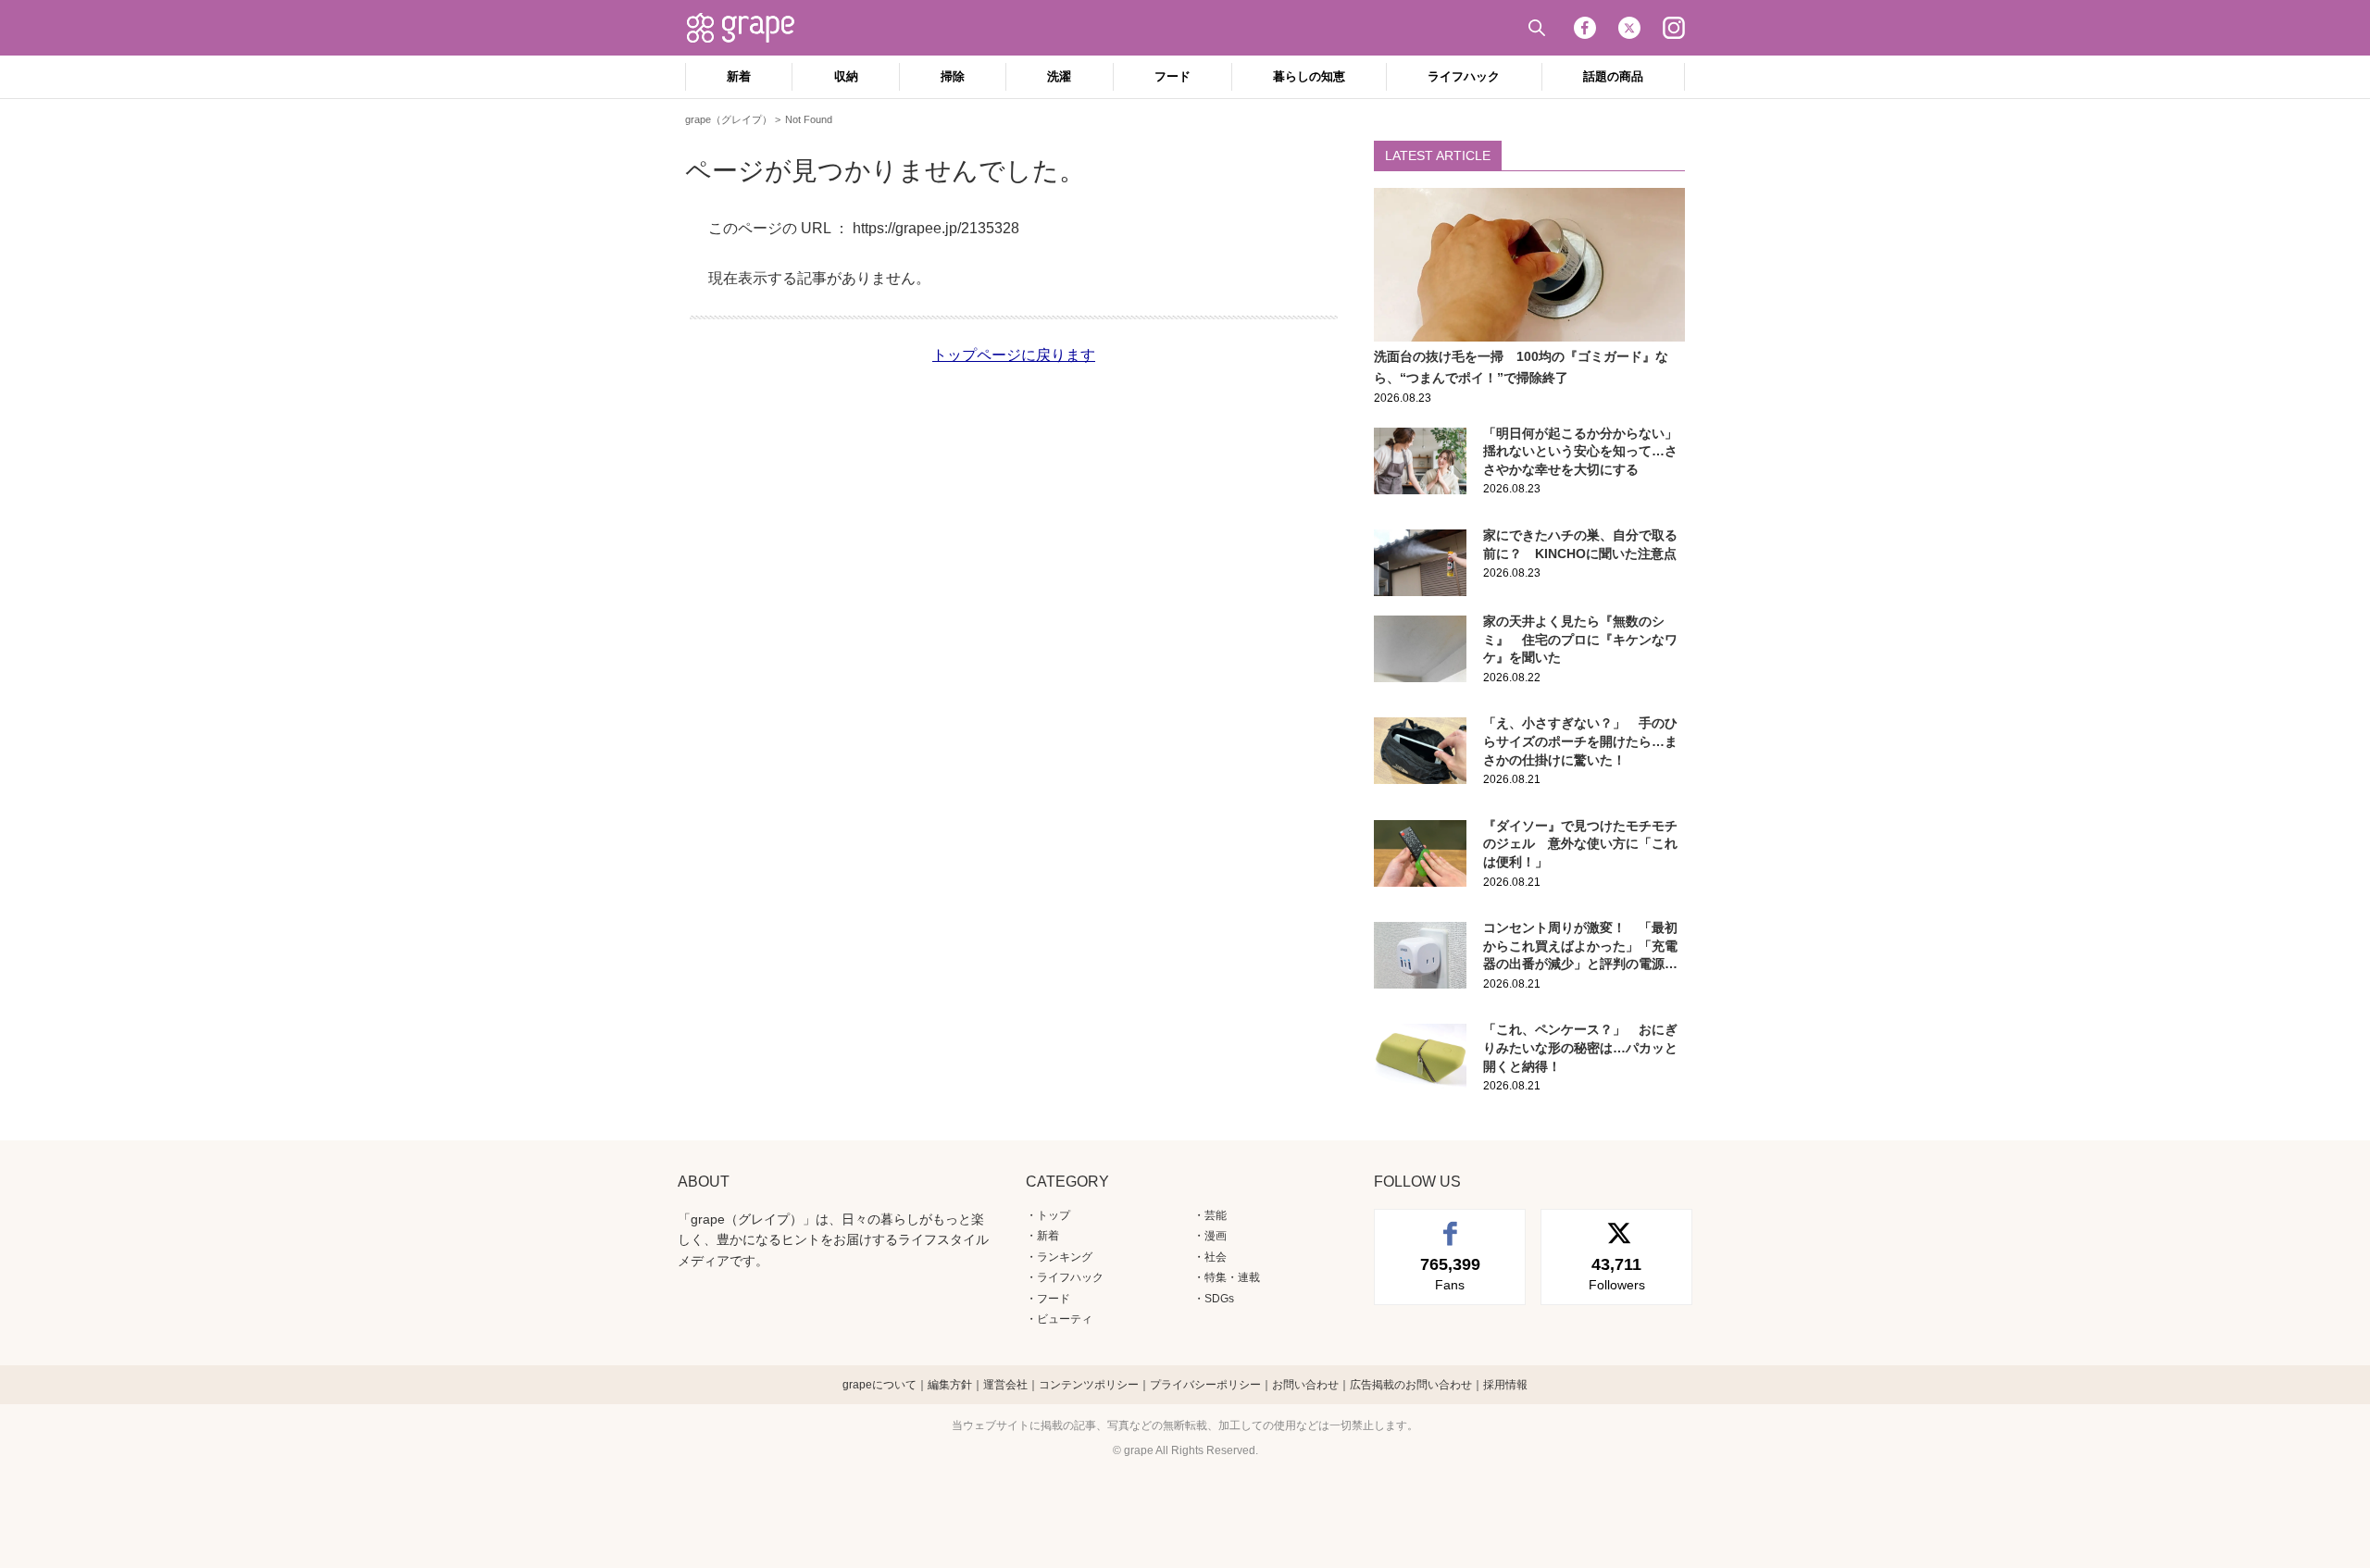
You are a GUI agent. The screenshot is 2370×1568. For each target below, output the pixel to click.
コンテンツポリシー (1089, 1385)
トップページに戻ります (1014, 355)
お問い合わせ (1305, 1385)
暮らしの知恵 (1309, 76)
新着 (739, 76)
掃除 (953, 76)
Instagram (1674, 28)
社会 (1216, 1257)
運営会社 (1005, 1385)
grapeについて (879, 1385)
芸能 (1216, 1215)
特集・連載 (1232, 1277)
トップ (1054, 1215)
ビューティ (1065, 1319)
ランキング (1065, 1257)
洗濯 (1059, 76)
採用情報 (1505, 1385)
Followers (1617, 1274)
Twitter (1629, 28)
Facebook (1585, 28)
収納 (846, 76)
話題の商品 (1613, 76)
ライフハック (1464, 76)
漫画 (1216, 1236)
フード (1173, 76)
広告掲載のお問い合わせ (1411, 1385)
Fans (1450, 1274)
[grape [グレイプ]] (750, 28)
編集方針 (950, 1385)
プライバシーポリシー (1205, 1385)
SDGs (1219, 1299)
